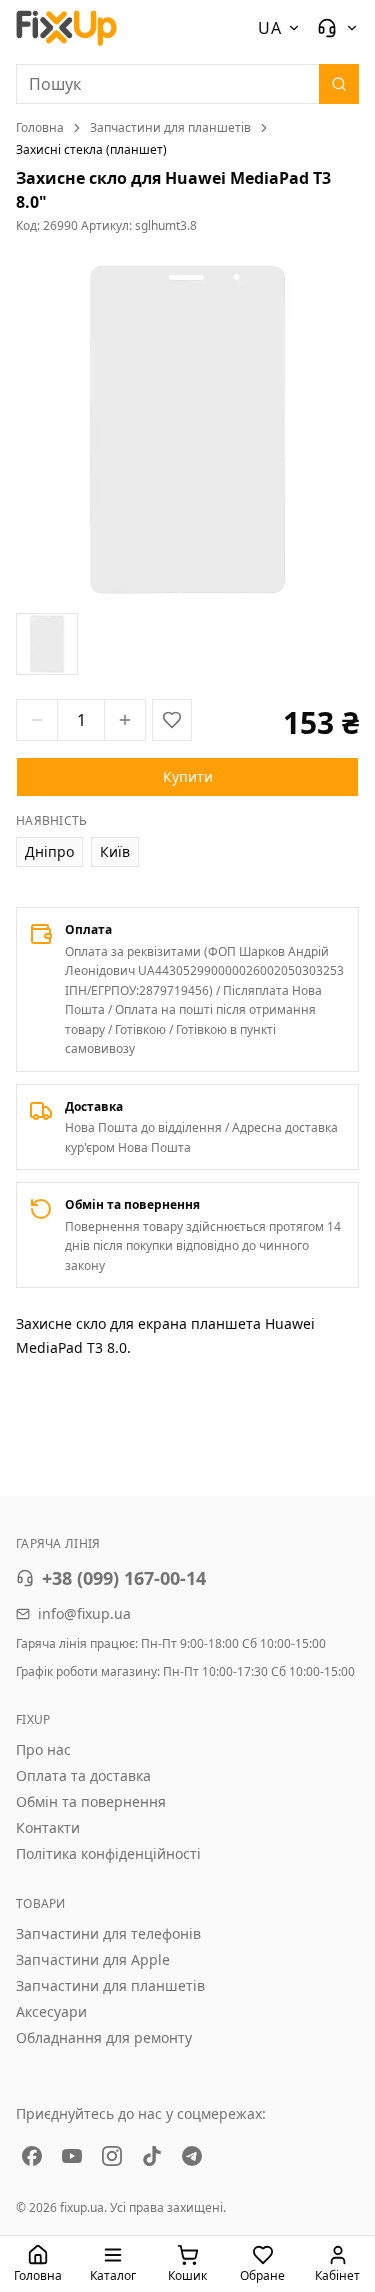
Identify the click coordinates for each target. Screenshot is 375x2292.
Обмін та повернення (91, 1801)
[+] (125, 720)
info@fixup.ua (84, 1613)
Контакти (48, 1827)
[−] (37, 720)
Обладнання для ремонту (104, 2037)
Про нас (43, 1749)
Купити (188, 776)
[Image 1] (47, 644)
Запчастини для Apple (93, 1959)
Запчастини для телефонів (108, 1933)
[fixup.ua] (67, 28)
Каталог (113, 2275)
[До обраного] (172, 720)
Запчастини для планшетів (170, 128)
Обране (262, 2275)
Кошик (187, 2275)
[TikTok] (152, 2156)
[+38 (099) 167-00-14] (338, 28)
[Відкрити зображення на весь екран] (187, 429)
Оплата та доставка (83, 1775)
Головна (40, 128)
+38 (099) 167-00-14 (124, 1578)
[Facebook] (32, 2156)
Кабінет (337, 2275)
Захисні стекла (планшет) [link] (91, 150)
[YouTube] (72, 2156)
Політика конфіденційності (108, 1853)
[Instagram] (112, 2156)
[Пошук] (339, 84)
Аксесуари (51, 2011)
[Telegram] (192, 2156)
